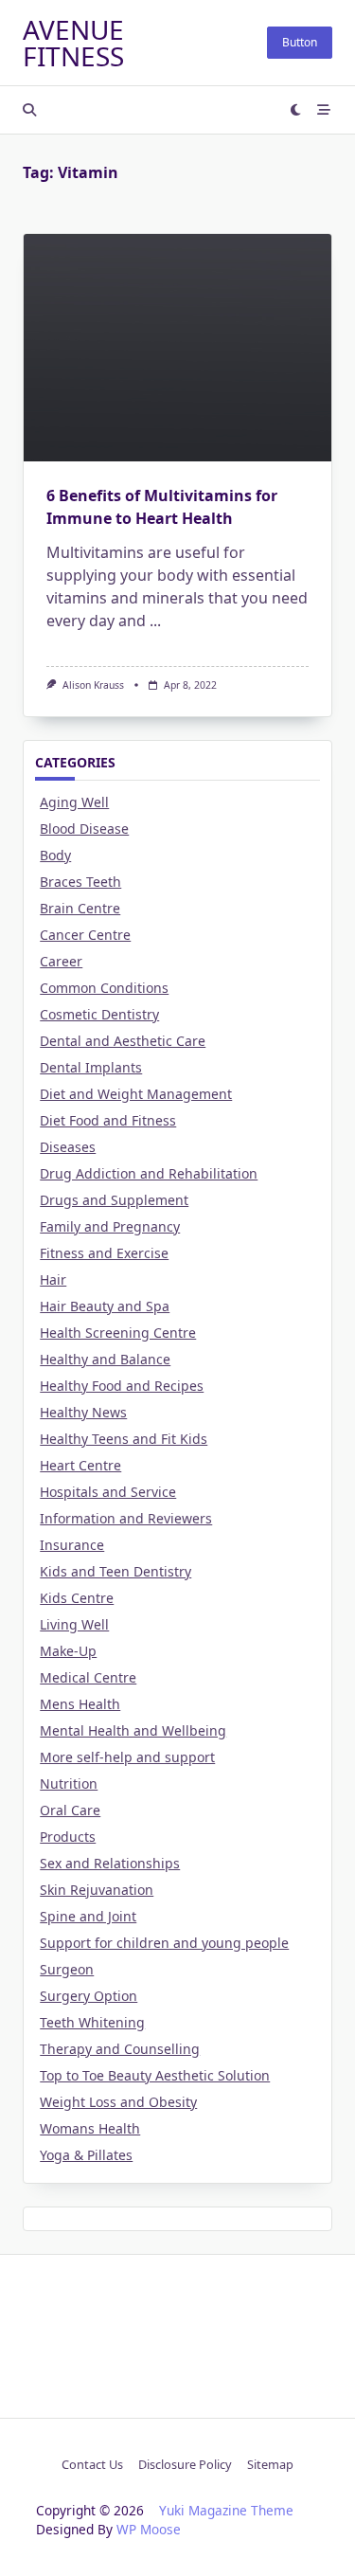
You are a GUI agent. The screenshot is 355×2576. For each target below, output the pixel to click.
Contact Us (92, 2464)
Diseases (68, 1147)
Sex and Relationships (110, 1863)
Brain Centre (80, 908)
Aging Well (74, 802)
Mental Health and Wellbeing (133, 1730)
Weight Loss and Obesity (118, 2102)
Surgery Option (89, 1996)
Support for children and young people (164, 1943)
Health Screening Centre (118, 1333)
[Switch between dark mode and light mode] (296, 110)
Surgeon (67, 1969)
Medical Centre (88, 1677)
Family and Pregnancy (110, 1226)
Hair (53, 1279)
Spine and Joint (88, 1916)
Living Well (74, 1624)
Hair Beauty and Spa (105, 1306)
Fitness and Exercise (104, 1253)
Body (55, 855)
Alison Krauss (93, 685)
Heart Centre (80, 1465)
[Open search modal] (29, 110)
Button (300, 42)
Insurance (72, 1545)
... (155, 621)
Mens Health (80, 1704)
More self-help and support (127, 1757)
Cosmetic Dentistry (99, 1014)
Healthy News (83, 1412)
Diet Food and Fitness (108, 1120)
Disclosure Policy (185, 2464)
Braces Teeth (80, 882)
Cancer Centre (85, 935)
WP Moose (149, 2529)
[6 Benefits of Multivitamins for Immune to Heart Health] (177, 348)
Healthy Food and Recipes (122, 1386)
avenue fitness (73, 43)
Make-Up (68, 1651)
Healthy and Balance (105, 1359)
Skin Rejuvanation (97, 1890)
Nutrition (69, 1783)
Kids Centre (77, 1598)
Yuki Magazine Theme (226, 2510)
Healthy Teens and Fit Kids (124, 1439)
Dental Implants (91, 1067)
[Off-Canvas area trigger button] (324, 110)
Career (61, 961)
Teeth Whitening (92, 2022)
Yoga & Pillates (86, 2155)
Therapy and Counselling (120, 2049)
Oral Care (70, 1810)
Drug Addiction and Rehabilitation (149, 1173)
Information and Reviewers (126, 1518)
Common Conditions (104, 988)
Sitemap (270, 2464)
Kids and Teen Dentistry (115, 1571)
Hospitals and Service (108, 1492)
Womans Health (90, 2128)
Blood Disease (84, 829)
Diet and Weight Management (136, 1094)
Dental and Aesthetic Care (123, 1041)
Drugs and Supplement (114, 1200)
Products (68, 1837)
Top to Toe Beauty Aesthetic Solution (155, 2075)
